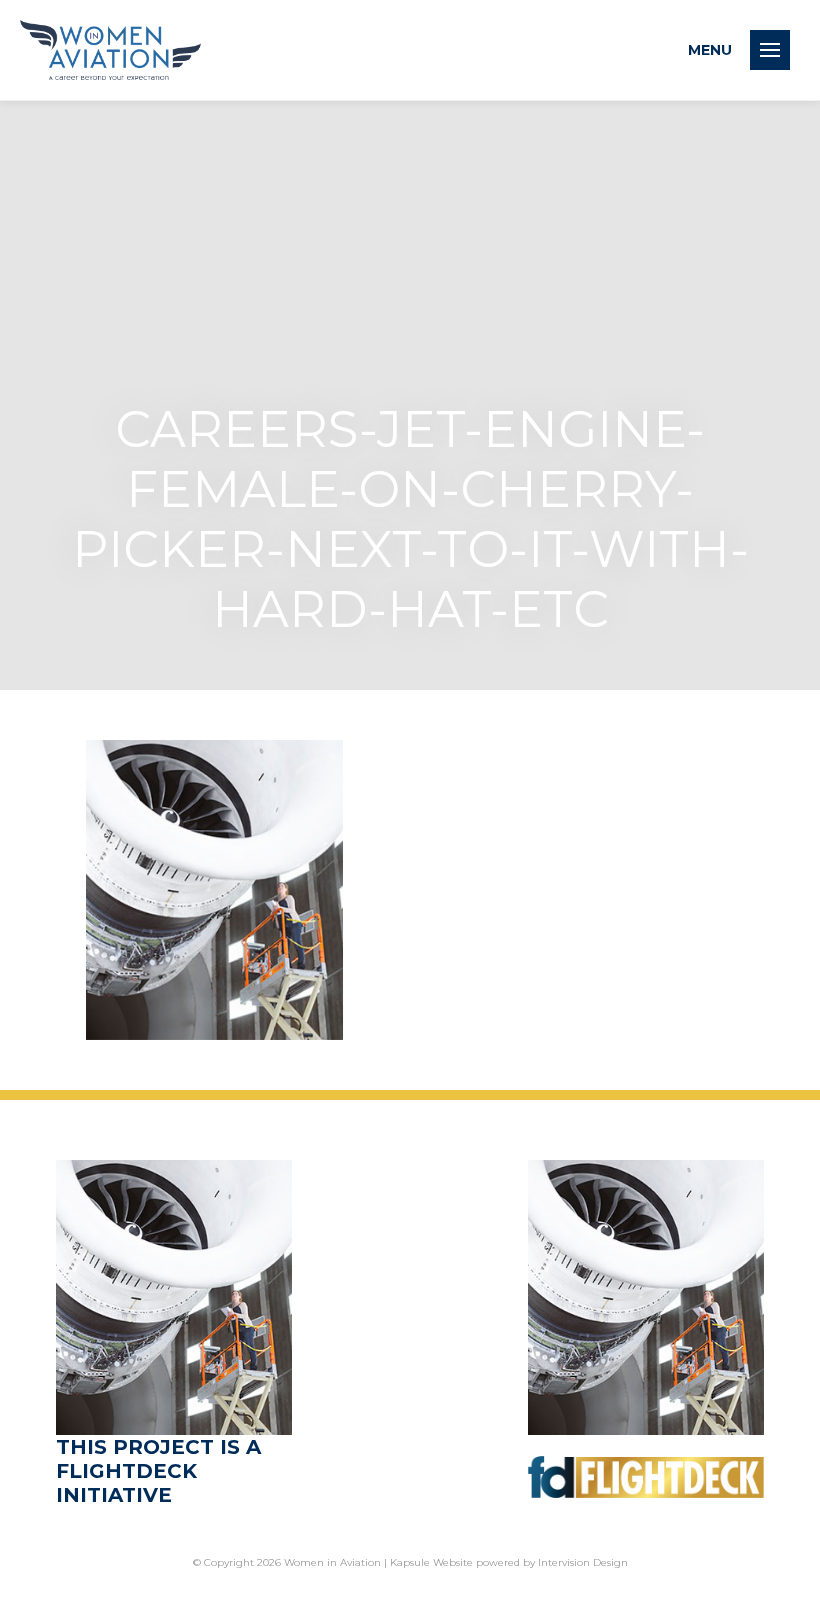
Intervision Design (583, 1562)
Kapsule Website (431, 1562)
